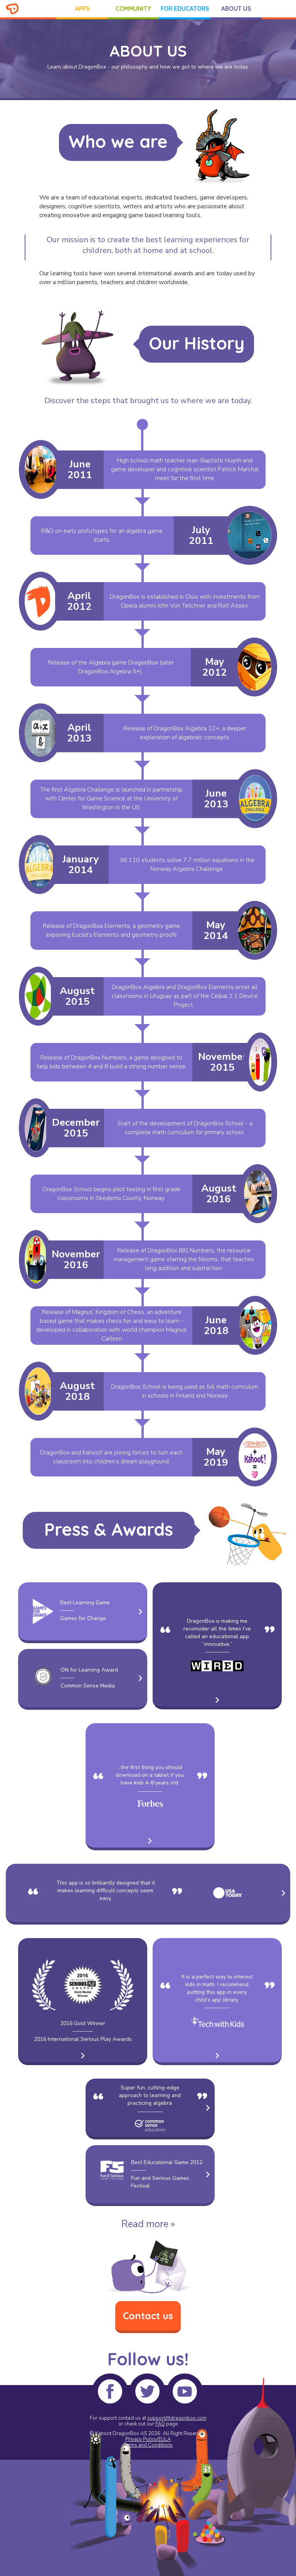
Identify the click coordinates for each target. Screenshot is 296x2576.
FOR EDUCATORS (185, 9)
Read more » (148, 2224)
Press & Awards (109, 1529)
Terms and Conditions (148, 2445)
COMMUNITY (134, 9)
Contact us (148, 2316)
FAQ (160, 2424)
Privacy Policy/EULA (148, 2439)
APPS (82, 9)
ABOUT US (236, 9)
